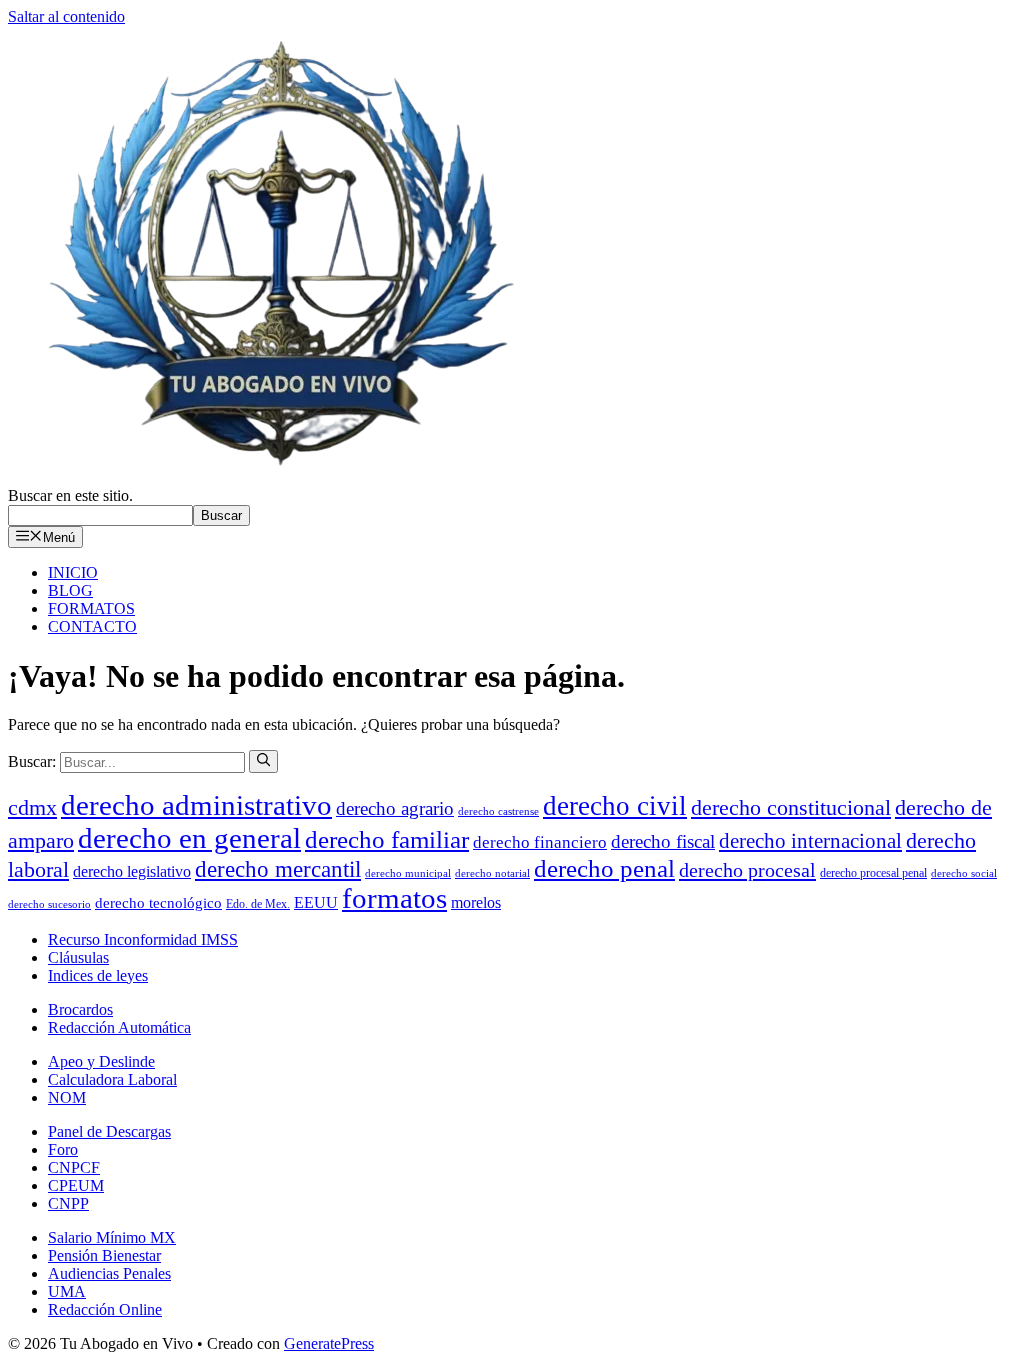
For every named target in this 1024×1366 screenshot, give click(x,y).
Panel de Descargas (109, 1131)
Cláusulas (78, 957)
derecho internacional (810, 841)
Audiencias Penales (109, 1273)
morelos (476, 902)
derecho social (964, 873)
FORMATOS (91, 608)
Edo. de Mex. (258, 904)
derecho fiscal (663, 841)
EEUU (316, 902)
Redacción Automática (119, 1027)
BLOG (70, 590)
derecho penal (604, 868)
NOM (67, 1097)
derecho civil (615, 806)
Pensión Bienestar (104, 1255)
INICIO (73, 572)
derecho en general (189, 838)
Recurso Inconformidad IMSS (143, 939)
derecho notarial (492, 873)
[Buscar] (263, 761)
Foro (63, 1149)
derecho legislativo (132, 871)
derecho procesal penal (873, 873)
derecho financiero (540, 842)
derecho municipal (408, 873)
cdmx (32, 808)
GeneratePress (329, 1343)
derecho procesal (747, 870)
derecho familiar (387, 839)
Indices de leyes (98, 975)
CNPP (68, 1203)
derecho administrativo (196, 805)
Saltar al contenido (66, 16)
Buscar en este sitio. (70, 495)
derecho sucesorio (49, 904)
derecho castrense (498, 811)
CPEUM (76, 1185)
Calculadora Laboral (112, 1079)
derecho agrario (395, 808)
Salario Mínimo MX (112, 1237)
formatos (394, 898)
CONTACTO (92, 626)
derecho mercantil (278, 869)
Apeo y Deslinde (101, 1061)
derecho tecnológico (158, 903)
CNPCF (74, 1167)
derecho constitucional (791, 807)
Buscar (221, 515)
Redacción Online (105, 1309)
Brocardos (80, 1009)
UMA (67, 1291)
